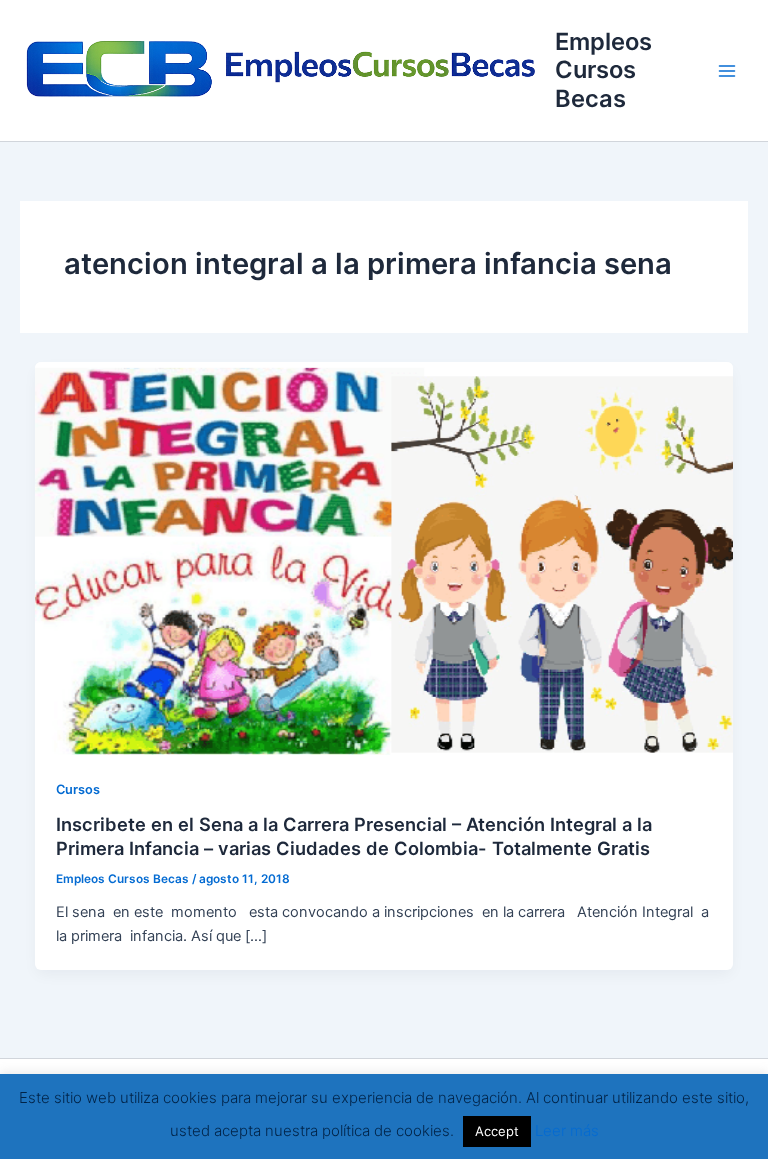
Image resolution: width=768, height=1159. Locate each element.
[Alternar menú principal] (727, 71)
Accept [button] (497, 1131)
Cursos (78, 789)
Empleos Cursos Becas (603, 70)
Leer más (567, 1130)
